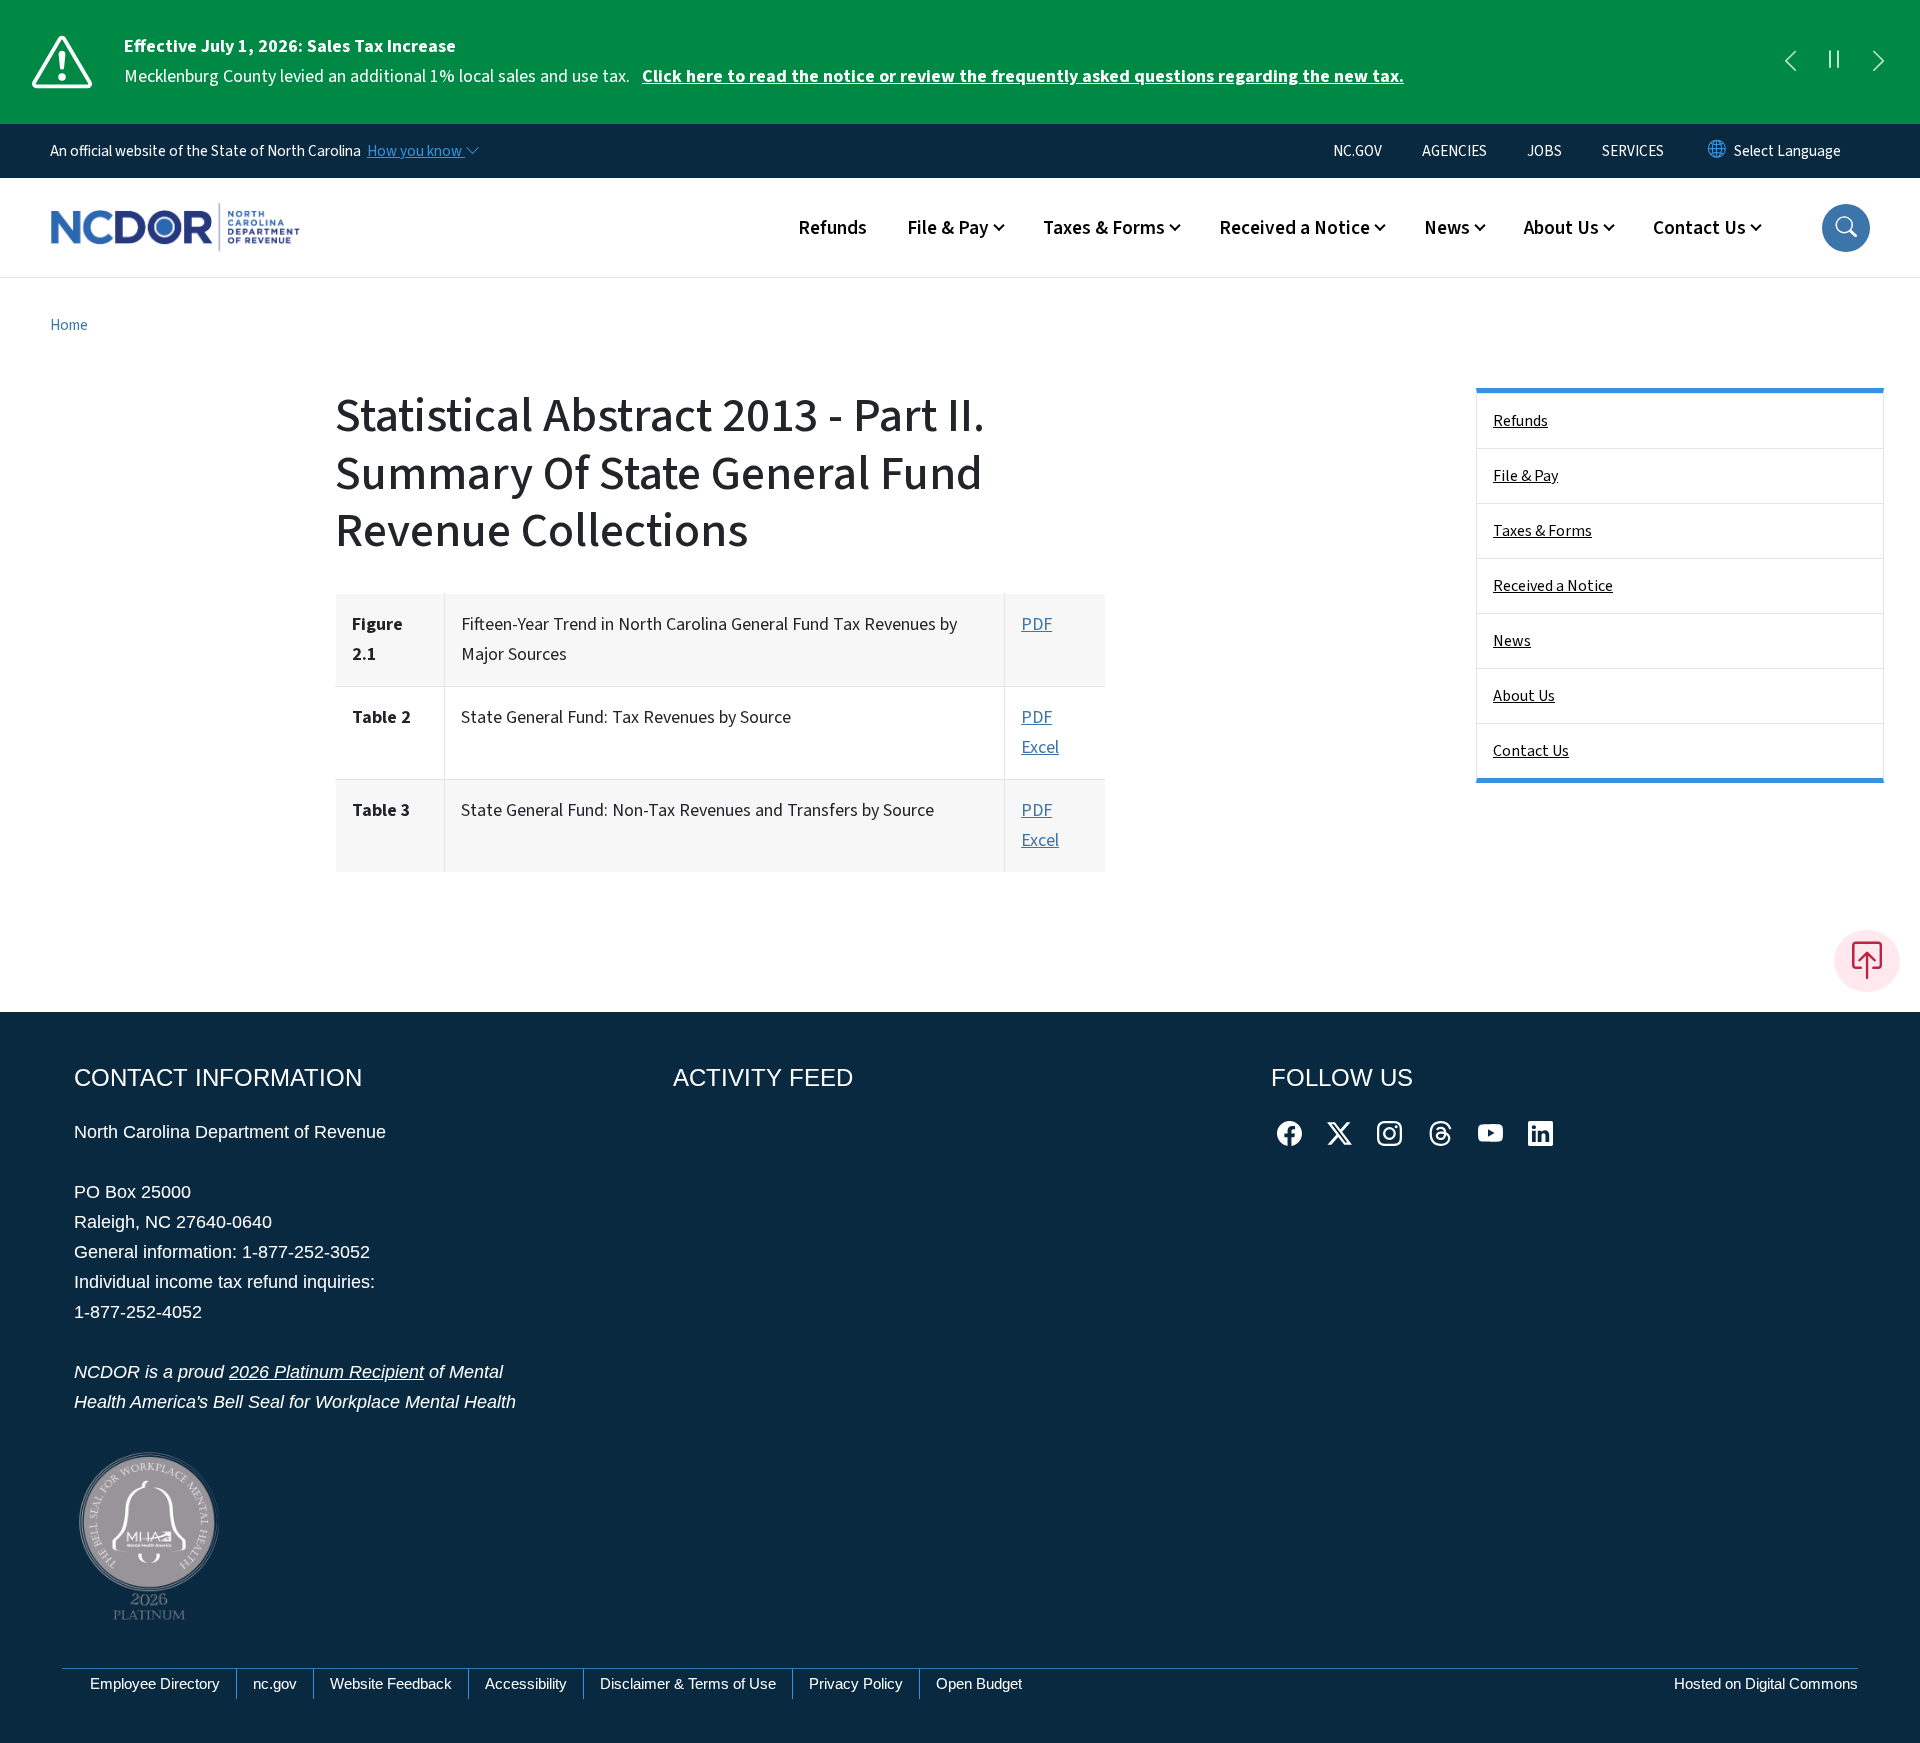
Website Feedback (391, 1683)
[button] (1846, 228)
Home (69, 325)
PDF (1036, 624)
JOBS (1544, 151)
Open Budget (979, 1683)
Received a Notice (1553, 586)
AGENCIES (1454, 151)
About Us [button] (1561, 228)
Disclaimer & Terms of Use (688, 1683)
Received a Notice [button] (1294, 228)
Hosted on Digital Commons (1766, 1683)
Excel (1040, 747)
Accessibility (526, 1683)
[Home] (175, 205)
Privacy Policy (856, 1683)
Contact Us (1531, 751)
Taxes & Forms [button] (1104, 228)
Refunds (832, 228)
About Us (1524, 696)
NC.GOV (1357, 151)
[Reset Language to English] (1717, 151)
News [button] (1447, 228)
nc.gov (275, 1683)
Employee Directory (155, 1683)
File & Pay (1525, 476)
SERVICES (1633, 151)
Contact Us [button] (1699, 228)
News (1512, 641)
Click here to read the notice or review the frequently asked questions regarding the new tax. (1023, 76)
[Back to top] (1867, 961)
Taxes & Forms (1542, 531)
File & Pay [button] (948, 228)
